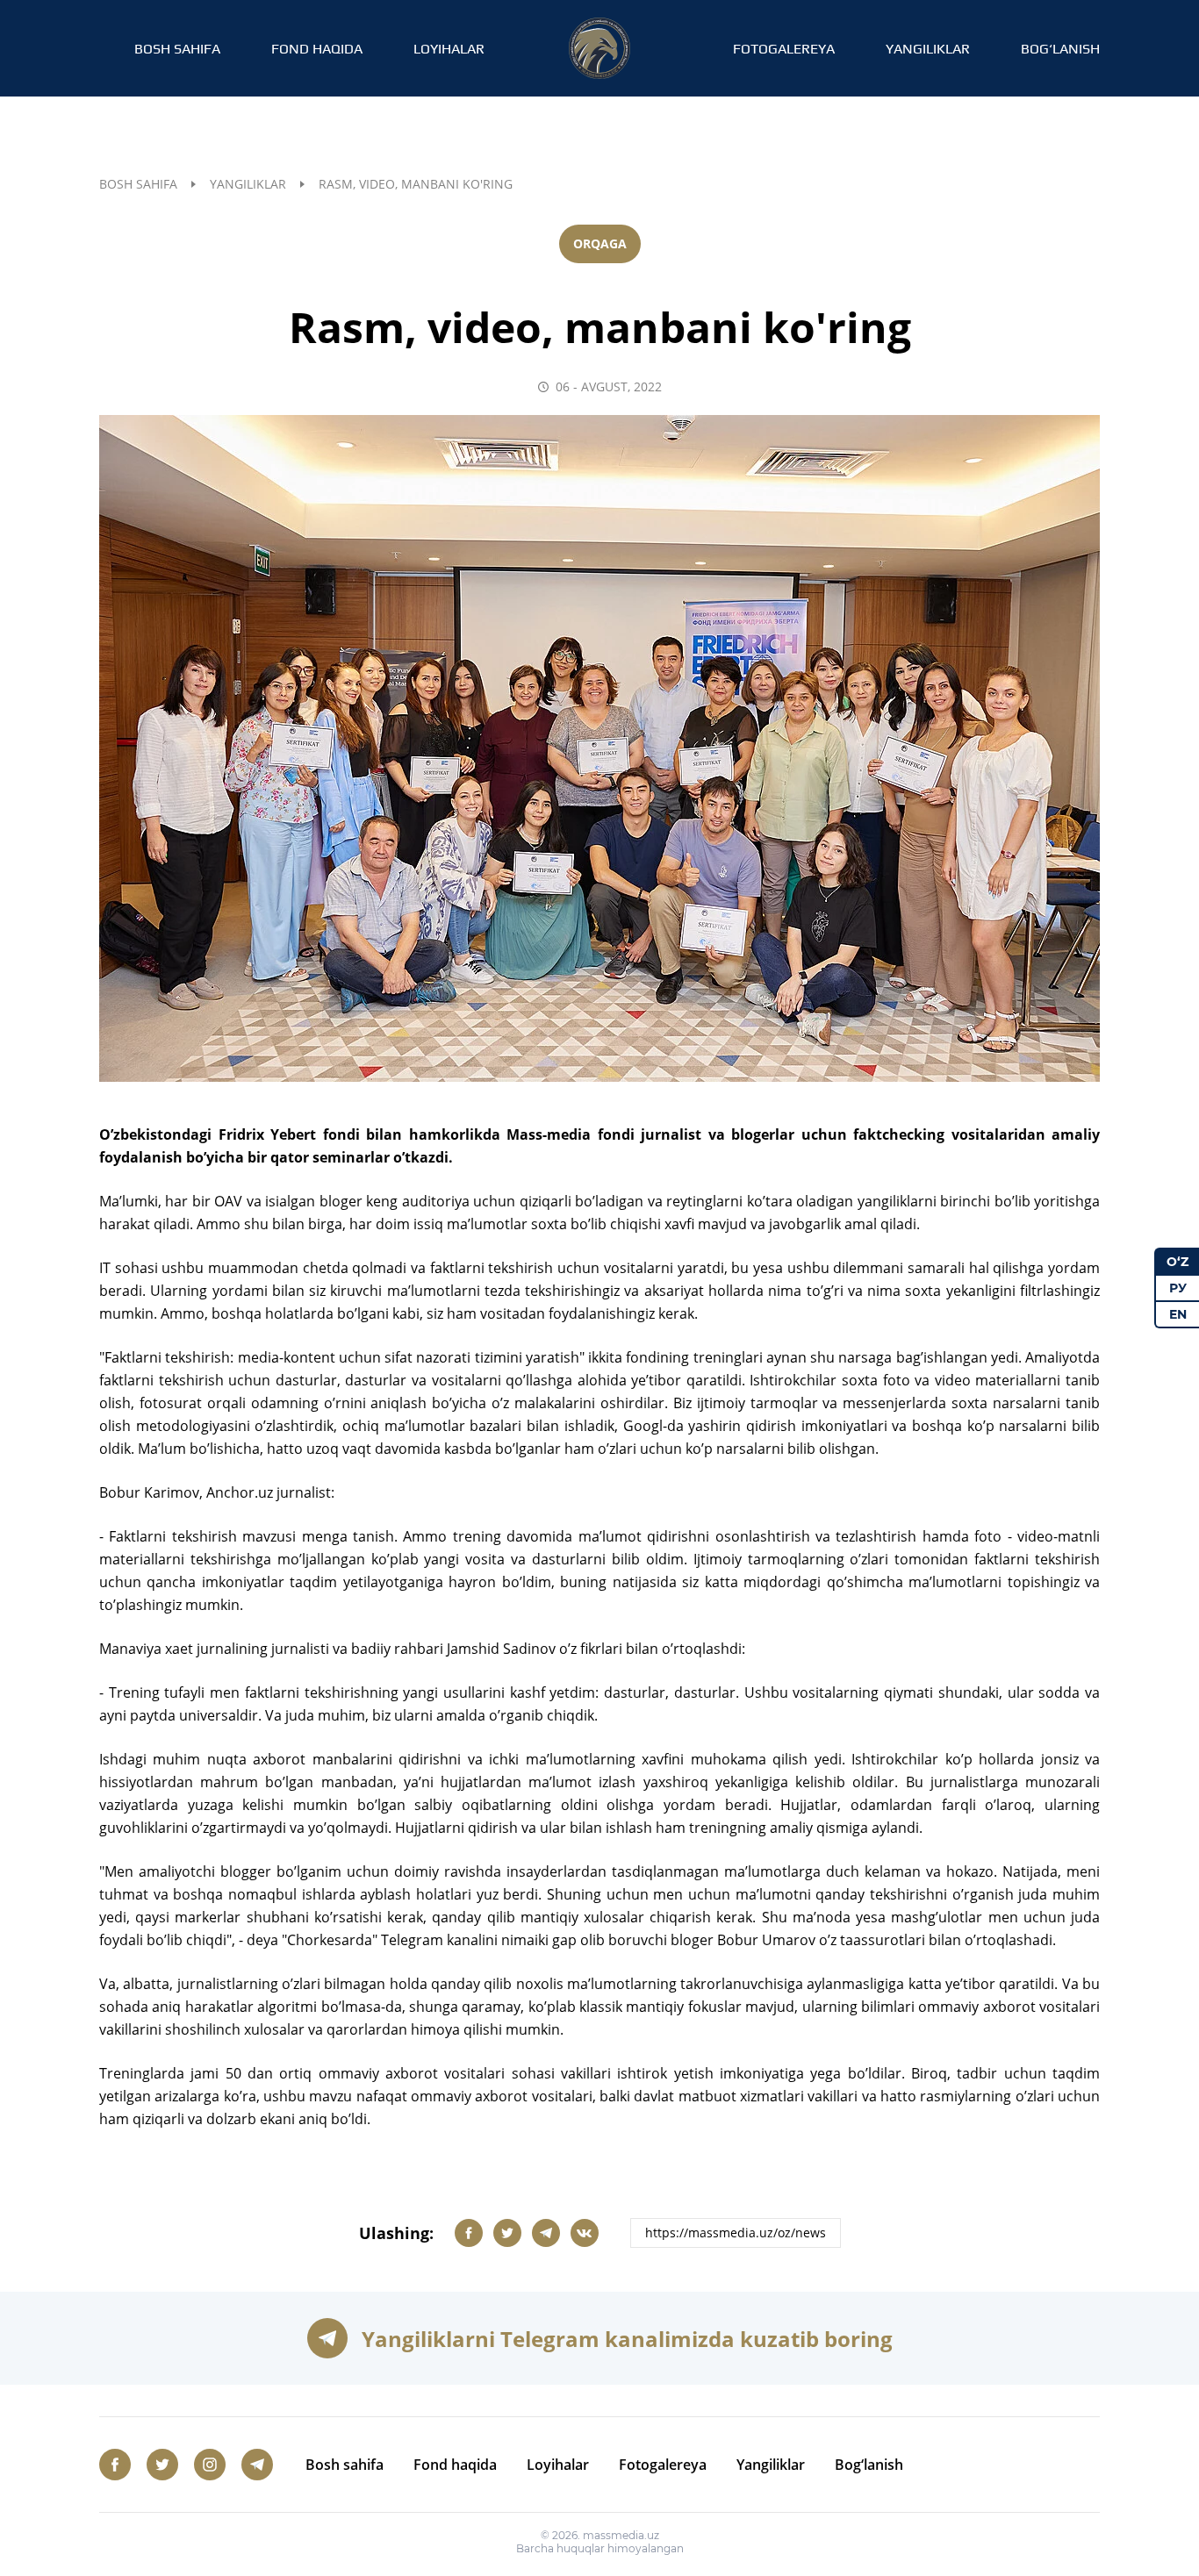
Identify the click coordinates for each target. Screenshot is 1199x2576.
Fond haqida (317, 49)
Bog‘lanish (1060, 49)
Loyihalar (449, 49)
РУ (1178, 1288)
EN (1178, 1314)
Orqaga (600, 243)
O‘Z (1177, 1262)
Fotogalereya (784, 49)
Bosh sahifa (177, 49)
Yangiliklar (928, 49)
